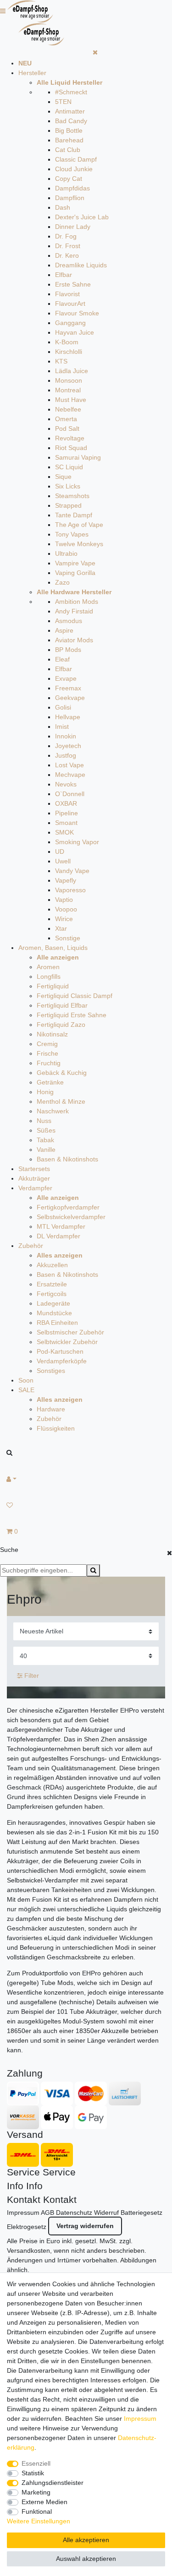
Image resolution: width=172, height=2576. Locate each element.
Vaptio (64, 900)
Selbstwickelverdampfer (71, 1217)
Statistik (33, 2473)
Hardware (51, 1409)
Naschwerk (53, 1111)
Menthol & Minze (61, 1101)
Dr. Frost (68, 246)
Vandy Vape (72, 871)
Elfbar (64, 275)
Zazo (62, 582)
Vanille (46, 1150)
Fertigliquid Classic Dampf (75, 996)
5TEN (63, 102)
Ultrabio (66, 553)
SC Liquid (69, 467)
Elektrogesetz (27, 2227)
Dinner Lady (73, 227)
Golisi (63, 707)
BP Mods (68, 650)
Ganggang (70, 323)
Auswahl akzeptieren (86, 2559)
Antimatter (70, 111)
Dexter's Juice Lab (82, 217)
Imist (62, 727)
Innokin (66, 736)
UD (60, 851)
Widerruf (106, 2213)
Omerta (66, 419)
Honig (45, 1092)
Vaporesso (70, 890)
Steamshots (72, 496)
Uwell (63, 861)
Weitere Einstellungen (39, 2521)
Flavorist (67, 294)
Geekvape (70, 698)
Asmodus (69, 621)
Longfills (49, 976)
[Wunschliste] (86, 1505)
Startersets (34, 1169)
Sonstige (68, 938)
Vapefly (66, 880)
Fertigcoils (52, 1294)
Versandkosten (28, 2251)
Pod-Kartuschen (60, 1351)
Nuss (44, 1121)
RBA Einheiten (57, 1323)
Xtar (61, 928)
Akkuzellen (52, 1265)
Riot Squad (71, 448)
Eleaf (62, 659)
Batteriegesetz (141, 2213)
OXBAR (66, 803)
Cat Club (68, 150)
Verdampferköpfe (62, 1361)
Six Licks (68, 486)
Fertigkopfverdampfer (68, 1207)
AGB (47, 2213)
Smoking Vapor (77, 842)
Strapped (68, 505)
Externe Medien (44, 2502)
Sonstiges (51, 1371)
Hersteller (32, 73)
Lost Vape (69, 765)
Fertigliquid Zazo (61, 1025)
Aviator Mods (74, 640)
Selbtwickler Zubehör (67, 1342)
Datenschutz (74, 2213)
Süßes (46, 1130)
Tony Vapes (72, 534)
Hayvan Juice (75, 332)
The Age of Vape (79, 525)
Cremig (47, 1044)
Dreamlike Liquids (81, 265)
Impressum (23, 2213)
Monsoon (69, 380)
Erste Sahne (73, 284)
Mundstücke (54, 1313)
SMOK (64, 832)
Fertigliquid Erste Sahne (72, 1015)
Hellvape (68, 717)
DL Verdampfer (58, 1236)
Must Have (71, 400)
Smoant (66, 823)
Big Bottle (69, 130)
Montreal (68, 390)
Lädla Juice (72, 371)
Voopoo (66, 909)
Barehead (69, 140)
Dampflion (70, 198)
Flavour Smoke (77, 313)
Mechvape (70, 775)
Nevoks (66, 784)
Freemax (68, 688)
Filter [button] (32, 1676)
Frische (47, 1053)
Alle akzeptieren (86, 2540)
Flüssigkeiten (56, 1428)
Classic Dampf (76, 159)
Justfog (66, 755)
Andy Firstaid (74, 611)
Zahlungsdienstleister (53, 2483)
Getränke (50, 1082)
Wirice (64, 919)
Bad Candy (71, 121)
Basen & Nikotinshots (67, 1159)
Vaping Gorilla (75, 573)
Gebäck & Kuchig (62, 1073)
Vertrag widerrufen (85, 2226)
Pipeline (67, 813)
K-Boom (67, 342)
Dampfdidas (72, 188)
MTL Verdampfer (61, 1226)
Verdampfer (35, 1188)
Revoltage (70, 438)
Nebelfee (68, 409)
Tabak (45, 1140)
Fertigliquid (53, 986)
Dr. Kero (67, 255)
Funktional (37, 2511)
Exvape (66, 678)
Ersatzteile (52, 1284)
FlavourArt (70, 304)
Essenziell (36, 2463)
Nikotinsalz (52, 1034)
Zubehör (31, 1246)
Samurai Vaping (78, 457)
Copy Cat (69, 179)
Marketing (36, 2492)
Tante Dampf (74, 515)
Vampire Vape (75, 563)
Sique (63, 477)
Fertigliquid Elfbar (62, 1005)
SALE (26, 1390)
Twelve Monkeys (79, 544)
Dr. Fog (66, 236)
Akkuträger (34, 1178)
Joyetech (68, 746)
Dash (63, 207)
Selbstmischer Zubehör (70, 1332)
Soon (26, 1380)
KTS (61, 361)
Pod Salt (67, 428)
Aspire (64, 630)
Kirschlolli (69, 352)
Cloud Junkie (74, 169)
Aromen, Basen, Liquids (53, 948)
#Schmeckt (71, 92)
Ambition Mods (77, 602)
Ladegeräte (53, 1303)
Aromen (48, 967)
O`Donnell (70, 794)
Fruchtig (49, 1063)
